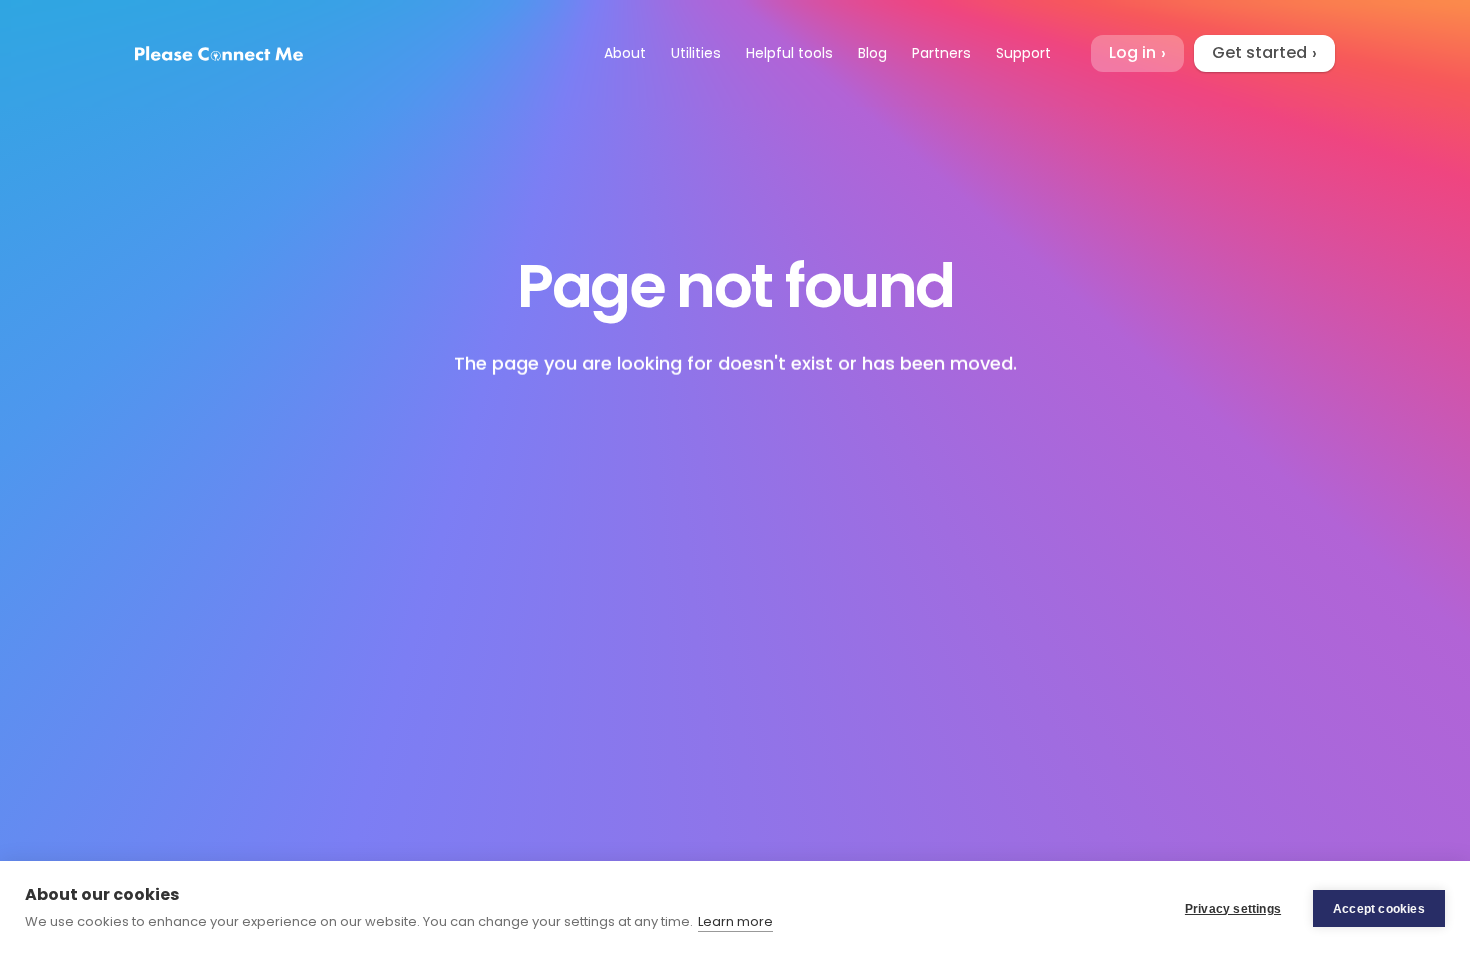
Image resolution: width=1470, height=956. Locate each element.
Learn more (735, 921)
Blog (872, 53)
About (625, 53)
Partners (941, 53)
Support (1023, 53)
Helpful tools (789, 53)
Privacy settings (1233, 909)
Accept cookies (1379, 909)
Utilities (696, 53)
